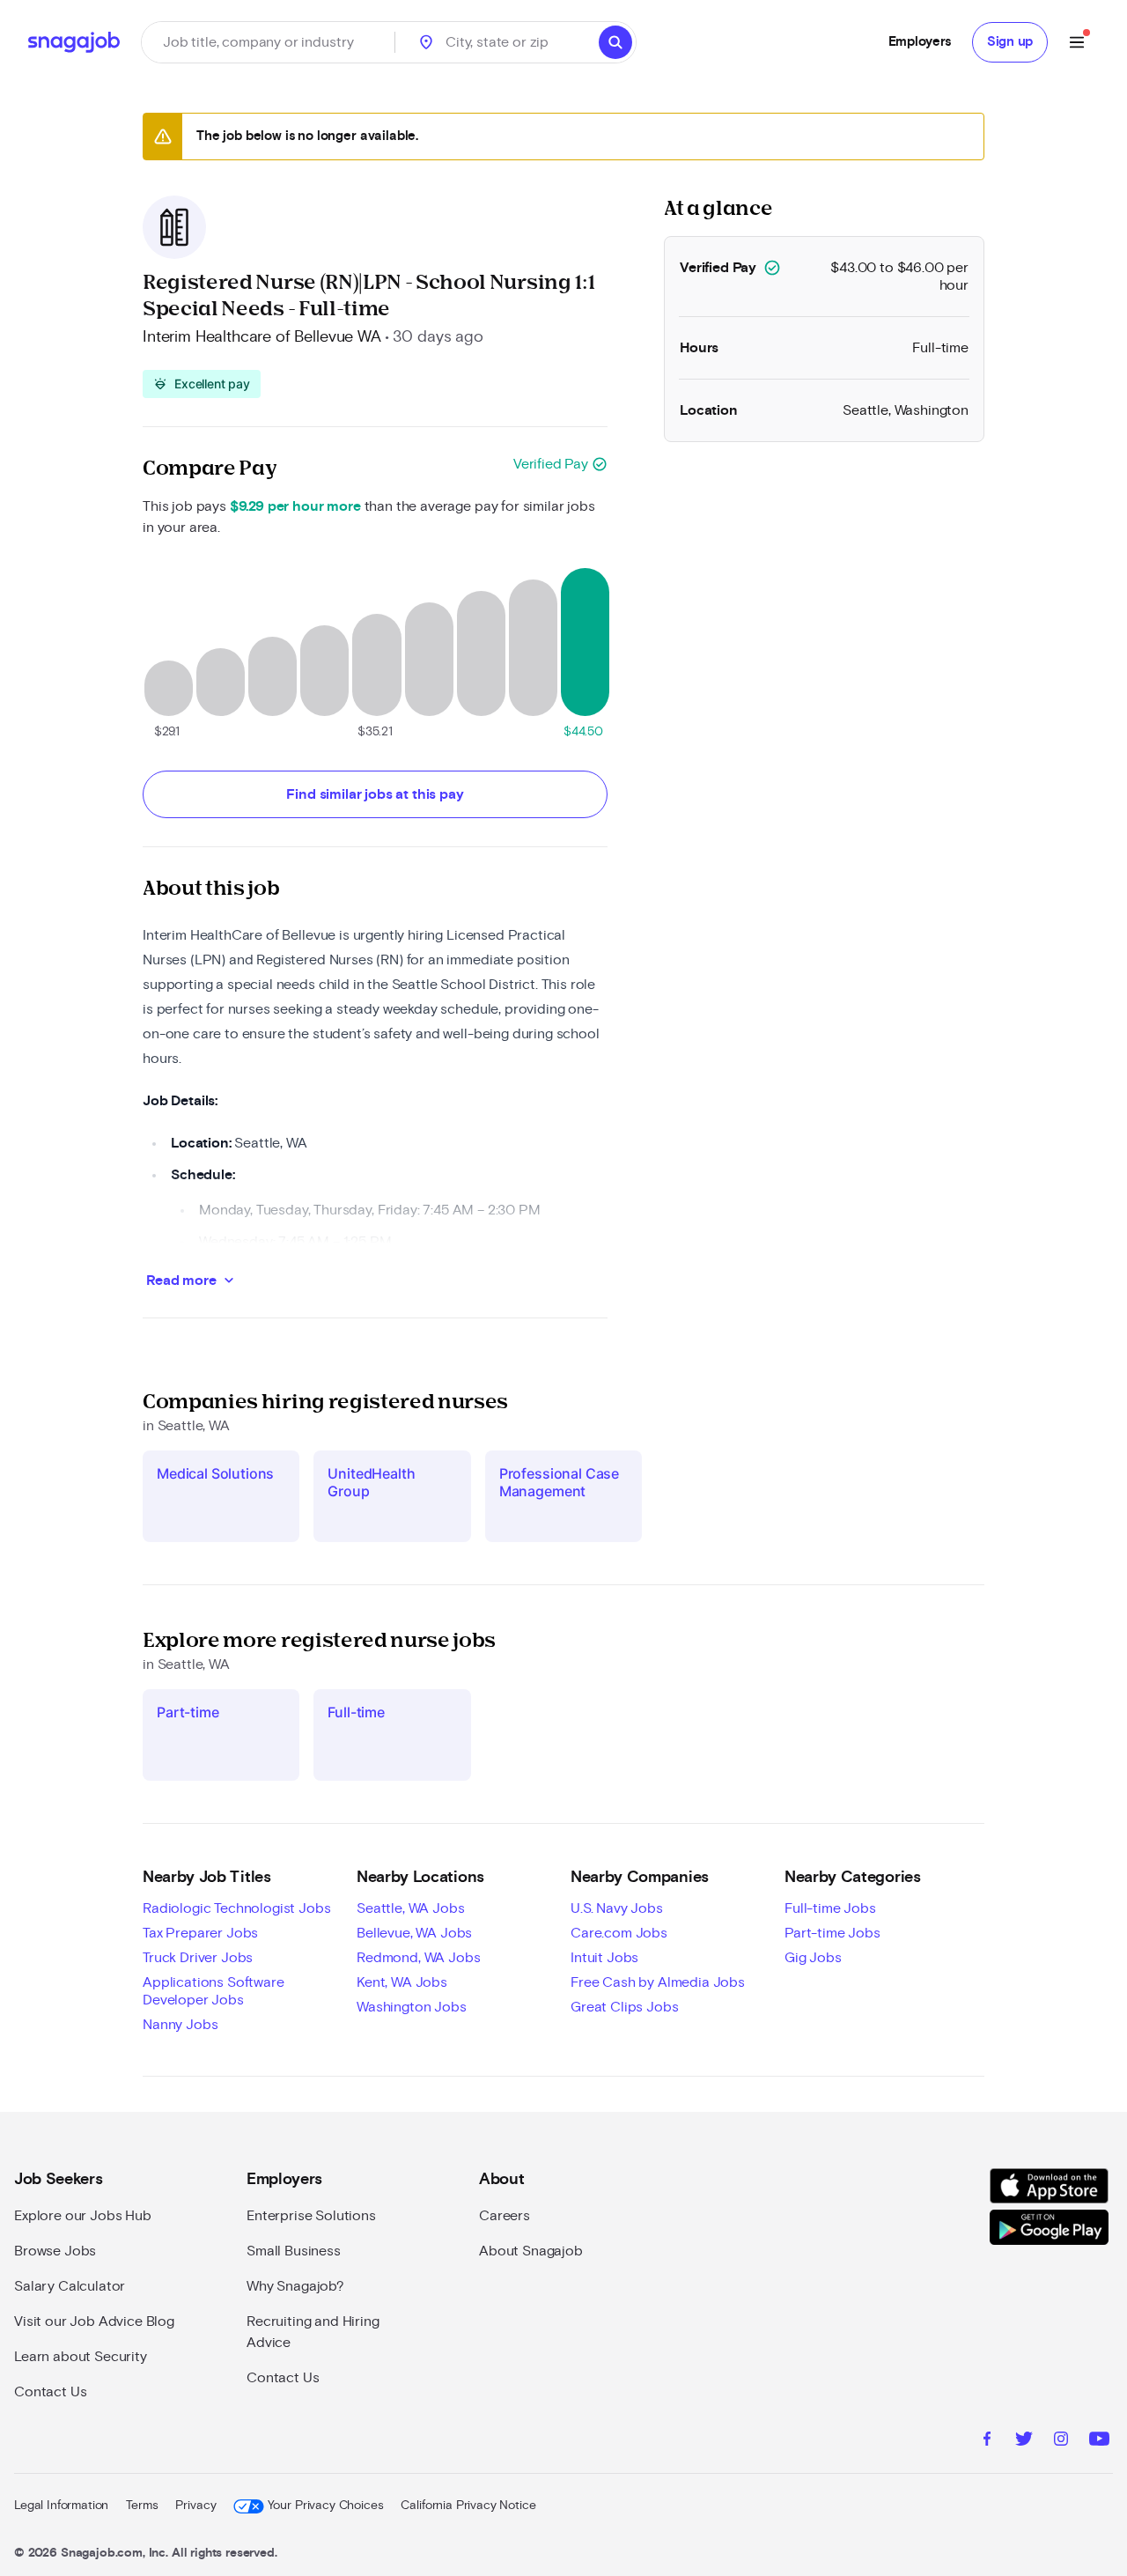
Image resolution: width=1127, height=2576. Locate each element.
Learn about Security (81, 2357)
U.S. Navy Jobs (617, 1908)
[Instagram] (1061, 2441)
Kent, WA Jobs (402, 1982)
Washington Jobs (412, 2007)
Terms (142, 2506)
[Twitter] (1024, 2441)
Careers (505, 2216)
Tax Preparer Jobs (200, 1933)
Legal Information (61, 2506)
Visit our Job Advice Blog (94, 2321)
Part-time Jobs (832, 1933)
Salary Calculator (70, 2286)
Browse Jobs (55, 2251)
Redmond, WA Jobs (418, 1958)
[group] (202, 384)
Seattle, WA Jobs (410, 1908)
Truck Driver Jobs (198, 1958)
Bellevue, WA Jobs (414, 1933)
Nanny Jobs (180, 2025)
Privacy (195, 2506)
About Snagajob (531, 2251)
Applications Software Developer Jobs (214, 1991)
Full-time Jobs (830, 1908)
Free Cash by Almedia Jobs (658, 1982)
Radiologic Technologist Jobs (237, 1908)
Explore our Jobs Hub (83, 2216)
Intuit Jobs (604, 1958)
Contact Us (50, 2392)
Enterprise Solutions (311, 2216)
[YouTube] (1099, 2441)
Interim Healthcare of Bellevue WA (262, 337)
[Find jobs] (615, 42)
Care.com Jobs (619, 1933)
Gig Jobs (813, 1958)
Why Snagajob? (295, 2286)
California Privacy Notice (468, 2506)
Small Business (294, 2251)
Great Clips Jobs (624, 2007)
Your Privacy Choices (325, 2506)
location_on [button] (426, 42)
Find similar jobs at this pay (375, 794)
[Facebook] (987, 2441)
